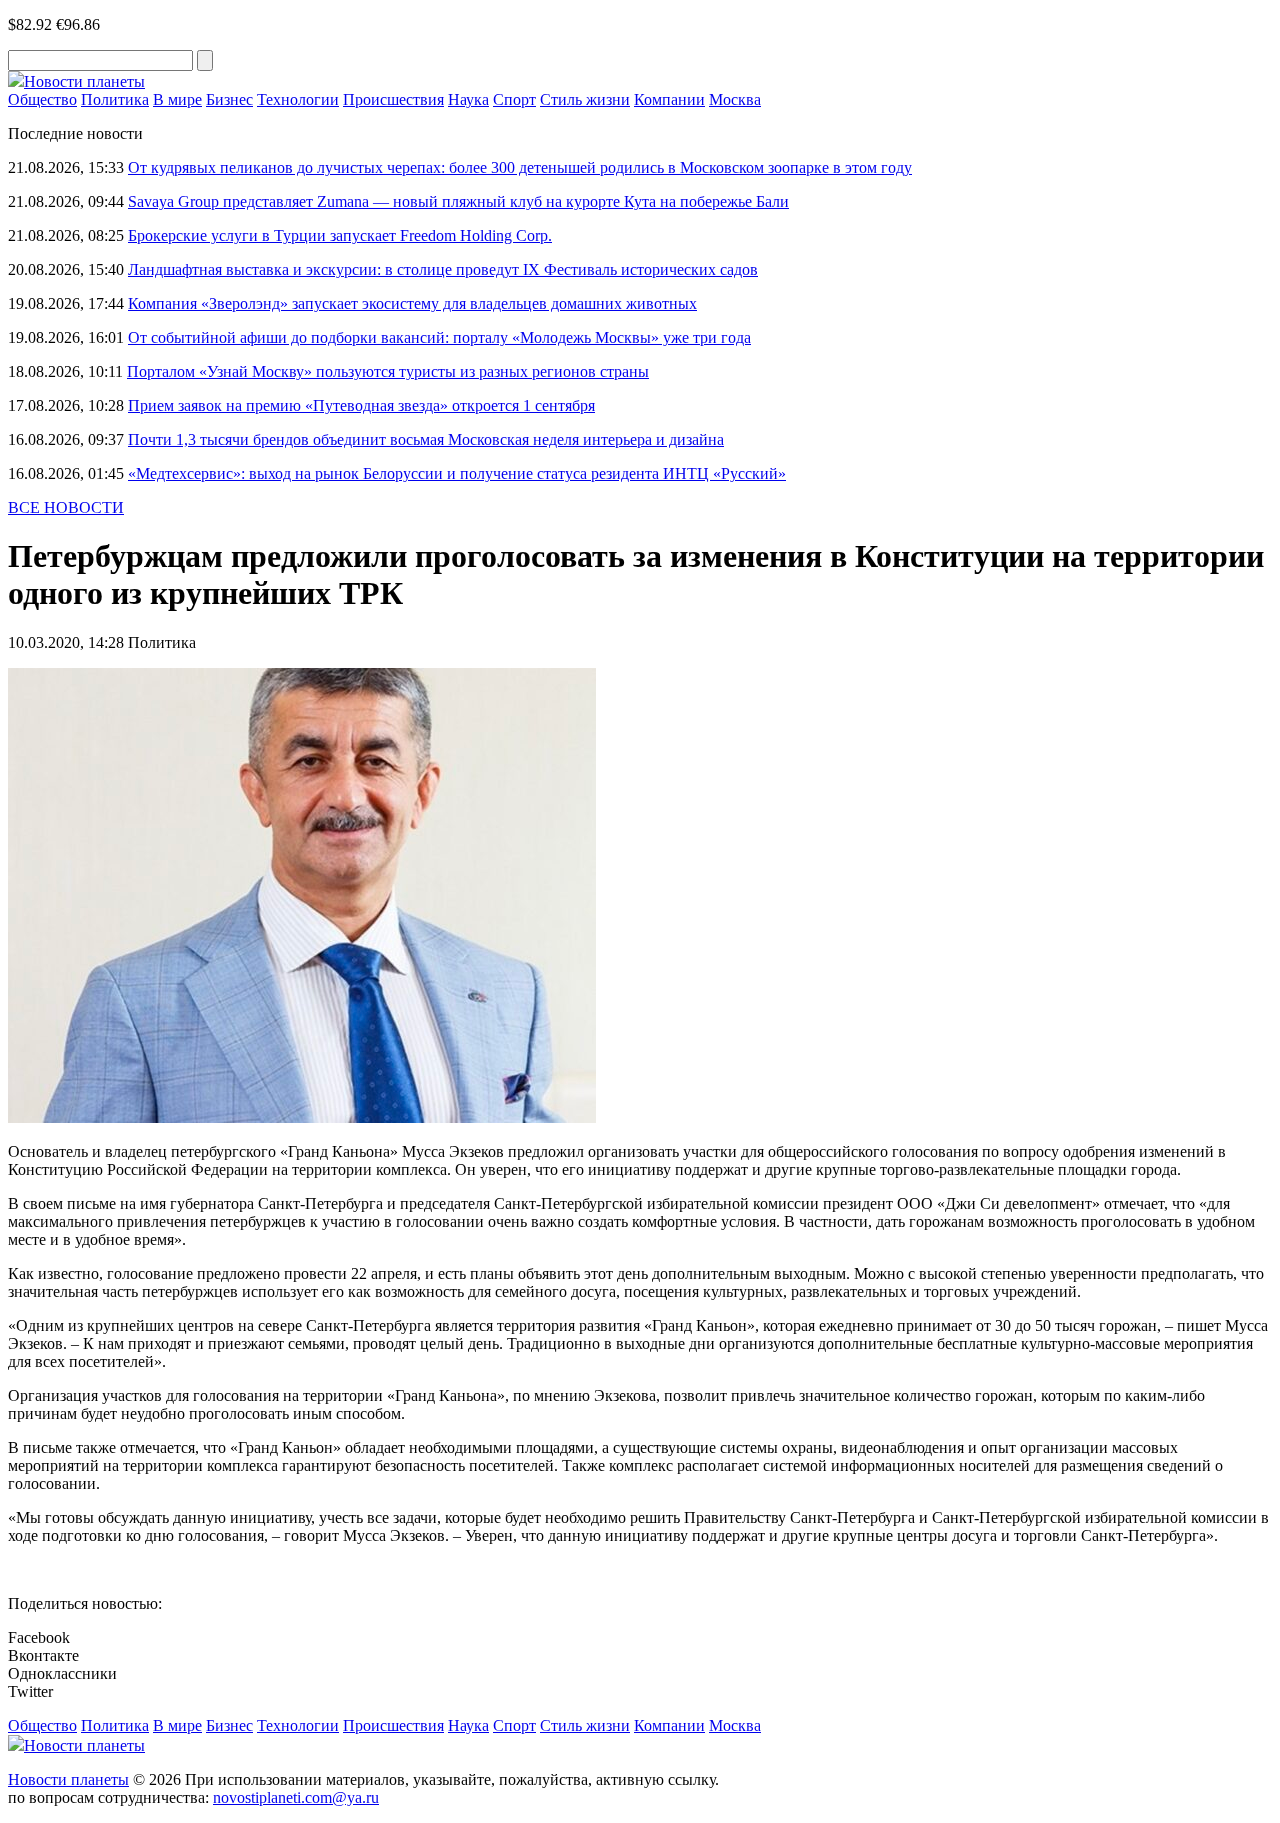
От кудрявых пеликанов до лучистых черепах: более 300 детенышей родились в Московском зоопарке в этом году (520, 167)
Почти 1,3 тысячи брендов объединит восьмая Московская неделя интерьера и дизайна (426, 439)
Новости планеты (68, 1779)
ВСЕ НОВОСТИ (66, 507)
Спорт (514, 99)
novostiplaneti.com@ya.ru (296, 1797)
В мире (177, 99)
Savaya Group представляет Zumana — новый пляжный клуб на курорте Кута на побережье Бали (458, 201)
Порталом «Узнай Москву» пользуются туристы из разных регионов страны (388, 371)
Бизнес (229, 99)
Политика (115, 99)
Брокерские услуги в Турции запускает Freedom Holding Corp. (340, 235)
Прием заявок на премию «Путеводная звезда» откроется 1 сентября (361, 405)
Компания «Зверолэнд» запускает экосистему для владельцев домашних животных (412, 303)
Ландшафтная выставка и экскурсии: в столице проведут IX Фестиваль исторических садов (443, 269)
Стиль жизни (585, 99)
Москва (735, 99)
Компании (669, 99)
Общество (42, 99)
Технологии (298, 99)
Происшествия (393, 99)
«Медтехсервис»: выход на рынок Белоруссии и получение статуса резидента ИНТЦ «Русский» (457, 473)
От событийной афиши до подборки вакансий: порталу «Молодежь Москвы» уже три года (439, 337)
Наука (468, 99)
